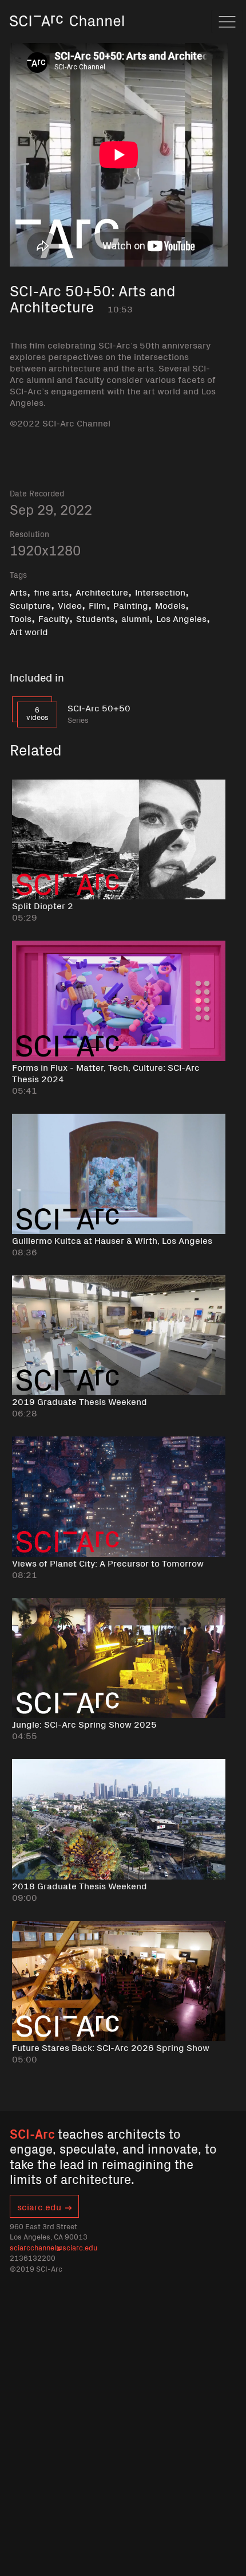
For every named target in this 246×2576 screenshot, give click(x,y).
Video (70, 605)
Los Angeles (181, 618)
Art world (29, 631)
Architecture (102, 592)
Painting (131, 605)
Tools (21, 618)
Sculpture (30, 605)
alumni (135, 618)
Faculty (54, 618)
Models (170, 605)
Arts (18, 592)
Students (95, 618)
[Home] (67, 37)
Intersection (160, 592)
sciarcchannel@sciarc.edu (53, 2247)
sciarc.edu (39, 2206)
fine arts (51, 592)
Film (98, 605)
